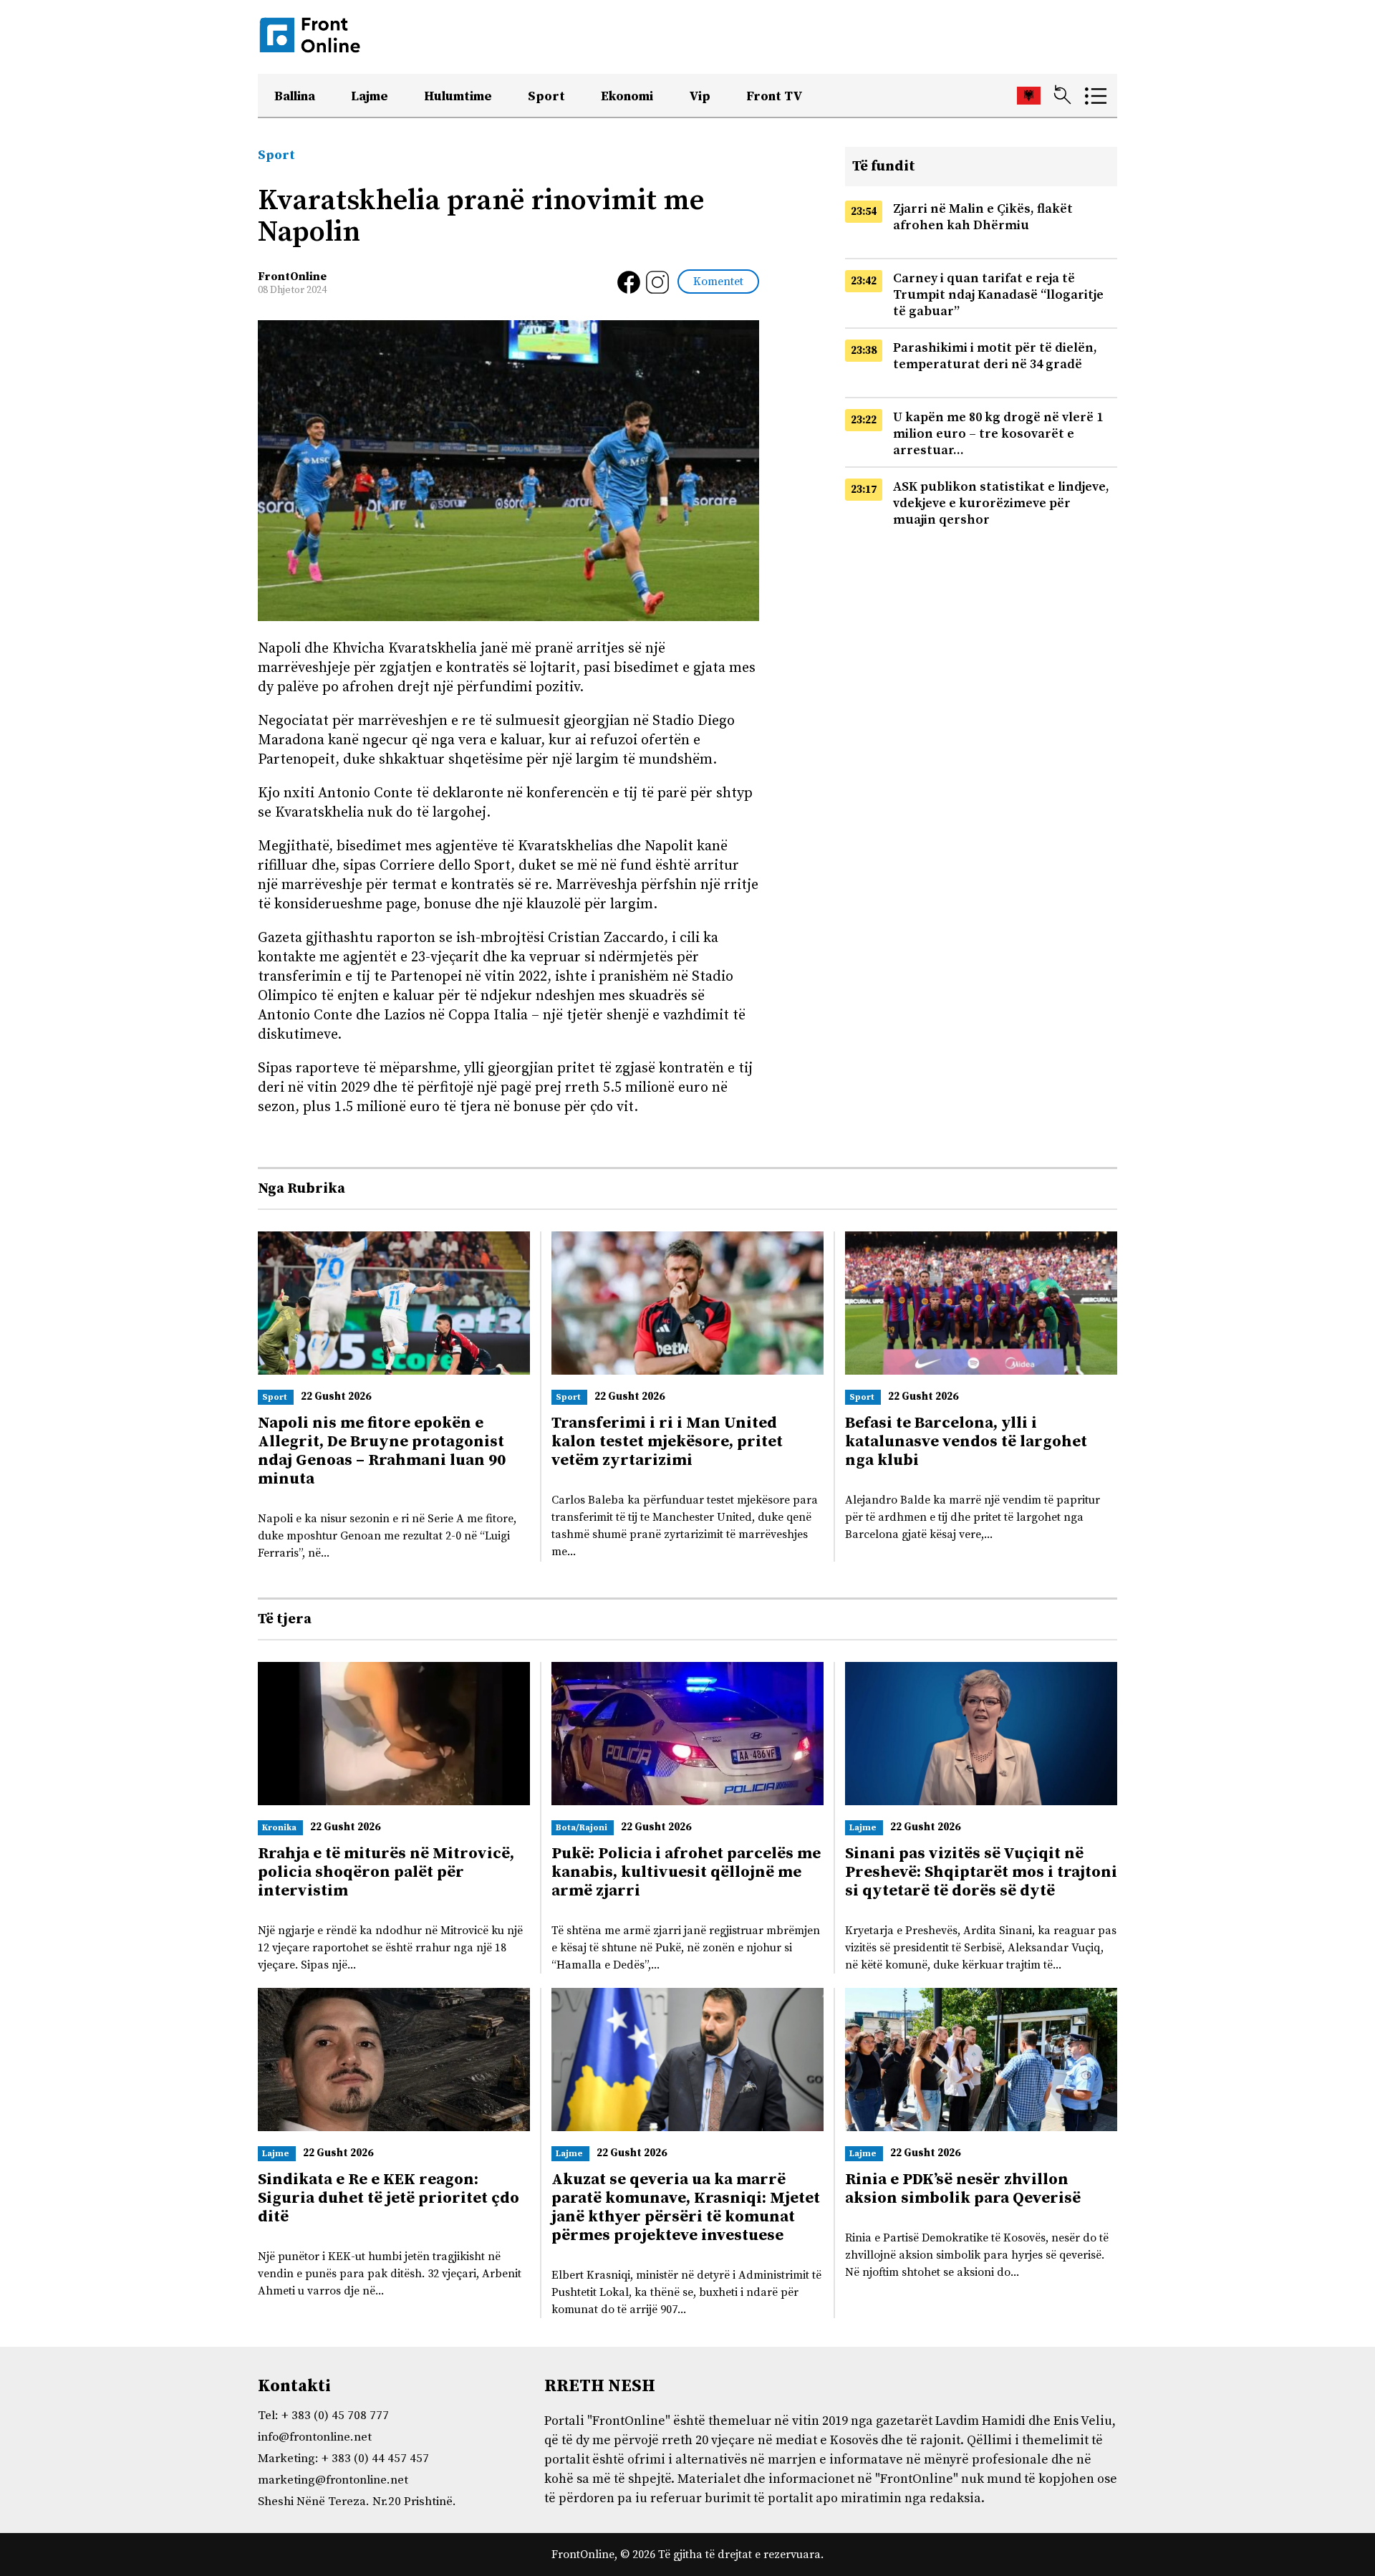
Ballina (295, 96)
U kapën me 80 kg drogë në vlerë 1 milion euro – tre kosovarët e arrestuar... (998, 434)
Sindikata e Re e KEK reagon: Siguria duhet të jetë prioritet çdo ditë (389, 2198)
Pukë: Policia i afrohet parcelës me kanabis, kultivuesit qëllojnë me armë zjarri (686, 1872)
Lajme (370, 96)
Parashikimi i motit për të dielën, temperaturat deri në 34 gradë (995, 356)
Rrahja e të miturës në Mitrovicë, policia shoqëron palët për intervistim (386, 1872)
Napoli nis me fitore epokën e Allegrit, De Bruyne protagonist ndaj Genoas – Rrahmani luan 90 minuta (382, 1451)
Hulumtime (458, 96)
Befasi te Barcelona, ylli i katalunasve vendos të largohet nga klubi (966, 1442)
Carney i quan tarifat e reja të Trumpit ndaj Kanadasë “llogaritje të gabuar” (998, 295)
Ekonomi (627, 96)
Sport (546, 96)
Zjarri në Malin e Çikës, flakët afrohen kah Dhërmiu (983, 217)
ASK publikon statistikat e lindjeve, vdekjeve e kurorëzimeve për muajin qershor (1001, 503)
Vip (700, 96)
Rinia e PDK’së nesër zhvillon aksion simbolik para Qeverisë (963, 2189)
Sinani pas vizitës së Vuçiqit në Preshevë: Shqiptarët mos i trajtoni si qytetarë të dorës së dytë (981, 1872)
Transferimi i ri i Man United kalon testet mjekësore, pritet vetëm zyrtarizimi (667, 1442)
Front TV (775, 96)
